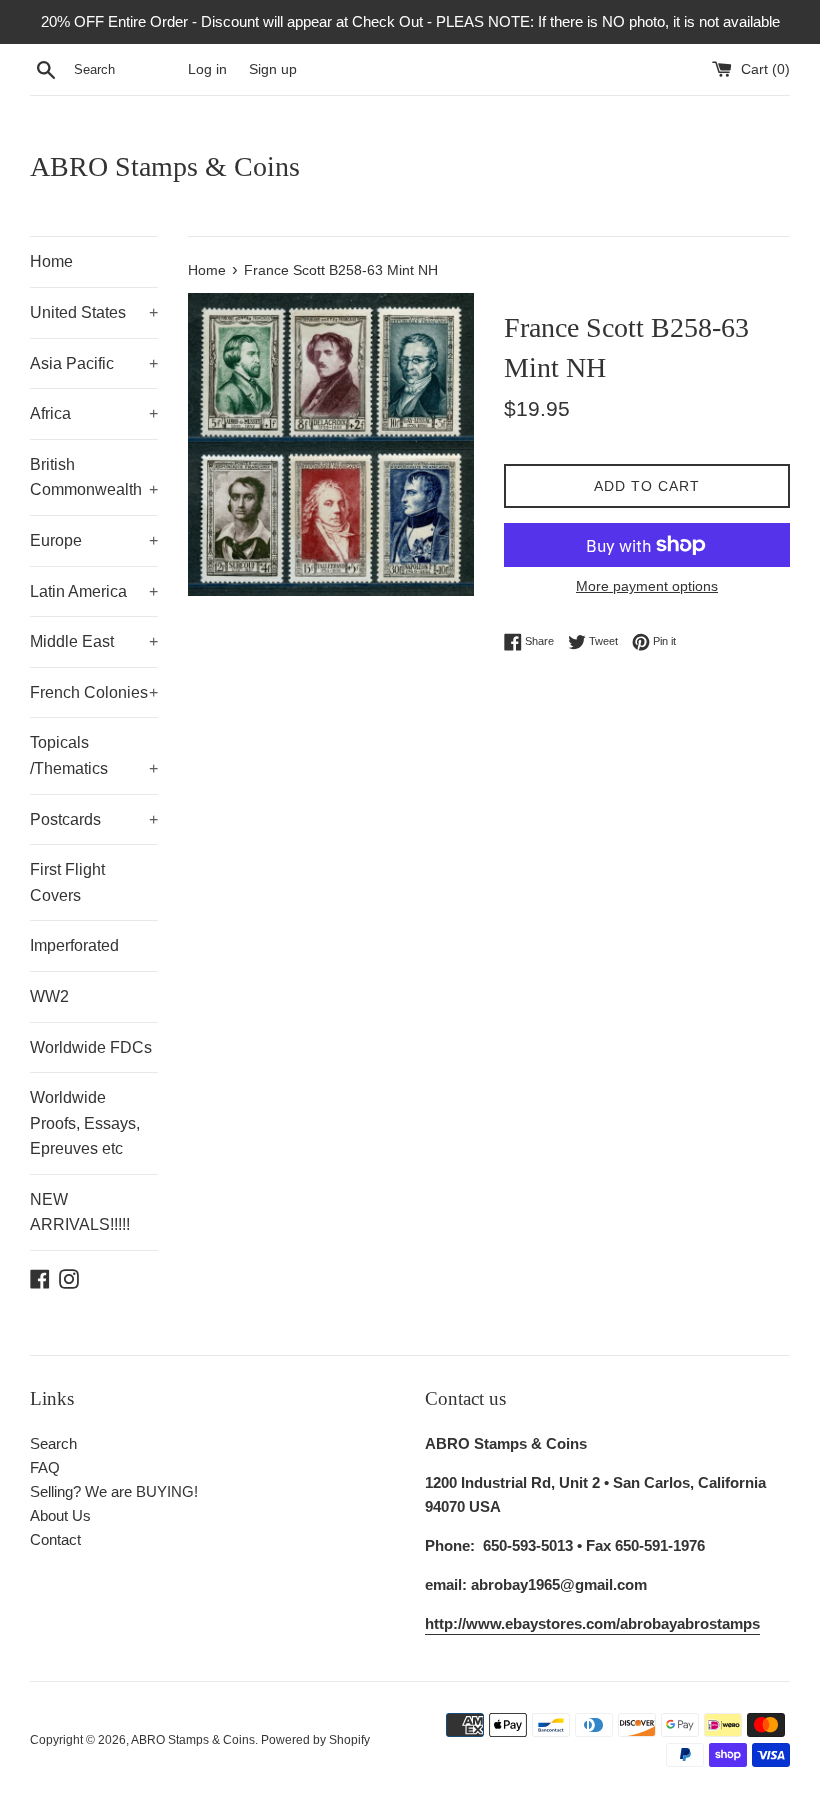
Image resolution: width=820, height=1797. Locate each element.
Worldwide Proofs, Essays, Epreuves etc (85, 1123)
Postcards (94, 819)
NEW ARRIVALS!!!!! (80, 1212)
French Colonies (94, 692)
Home (51, 261)
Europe (94, 540)
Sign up (273, 69)
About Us (60, 1515)
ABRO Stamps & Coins (165, 166)
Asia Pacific (94, 363)
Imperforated (74, 945)
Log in (207, 69)
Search (53, 1443)
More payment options (647, 586)
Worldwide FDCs (91, 1047)
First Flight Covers (67, 882)
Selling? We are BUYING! (114, 1491)
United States (94, 312)
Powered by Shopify (315, 1740)
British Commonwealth (94, 477)
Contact (55, 1539)
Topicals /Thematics (94, 755)
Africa (94, 413)
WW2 (49, 996)
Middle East (94, 641)
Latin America (94, 591)
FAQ (45, 1467)
